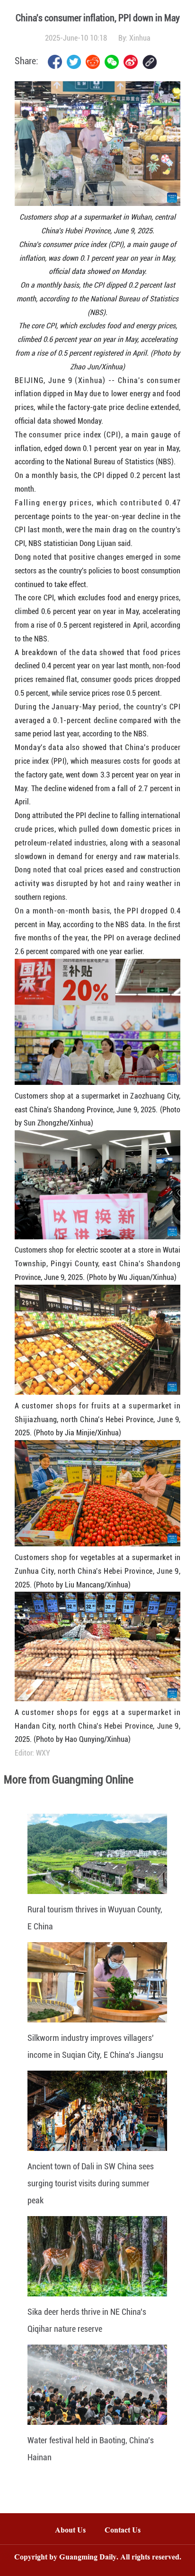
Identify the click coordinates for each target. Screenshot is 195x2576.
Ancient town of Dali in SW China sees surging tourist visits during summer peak (91, 2183)
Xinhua (140, 38)
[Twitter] (74, 62)
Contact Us (127, 2531)
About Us (70, 2531)
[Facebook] (55, 62)
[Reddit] (93, 62)
